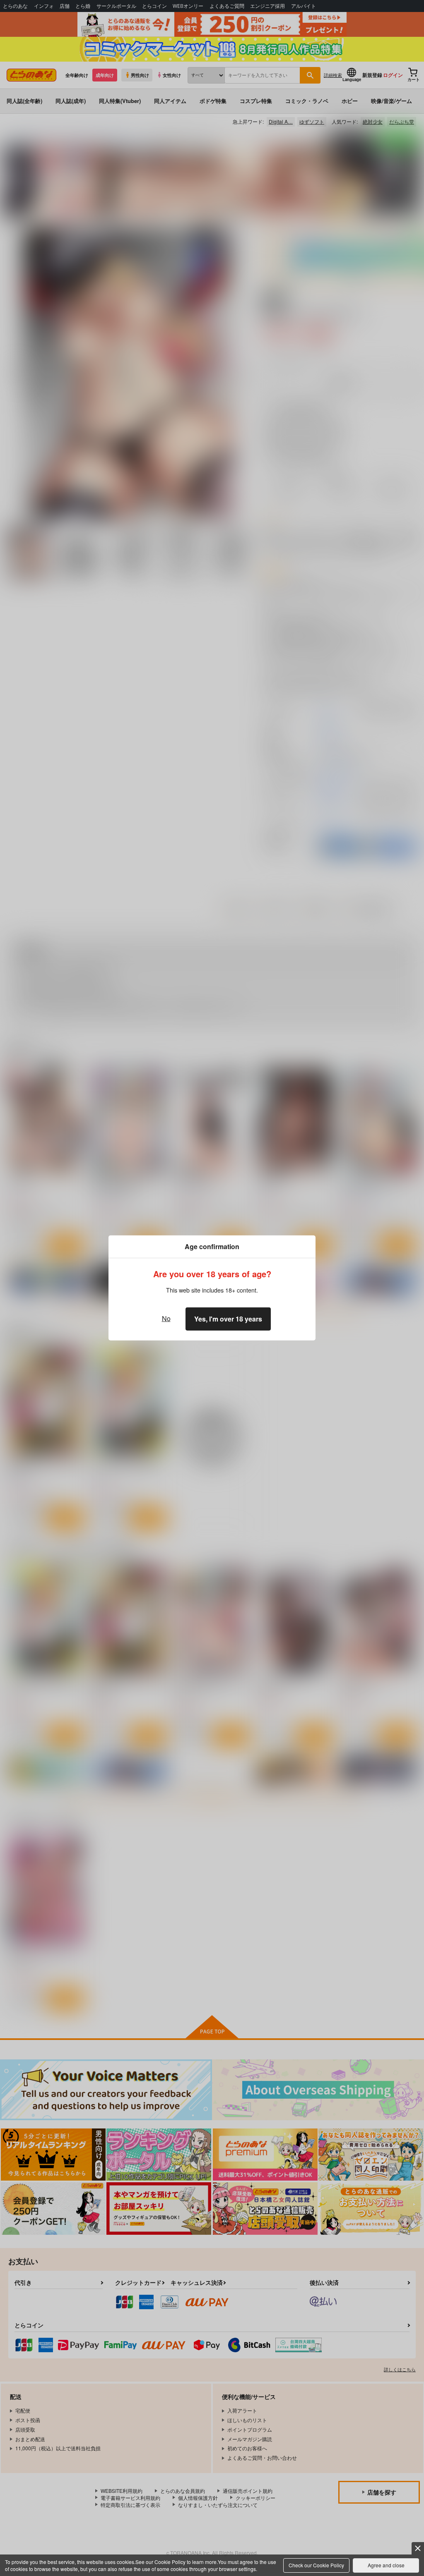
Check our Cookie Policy (316, 2565)
